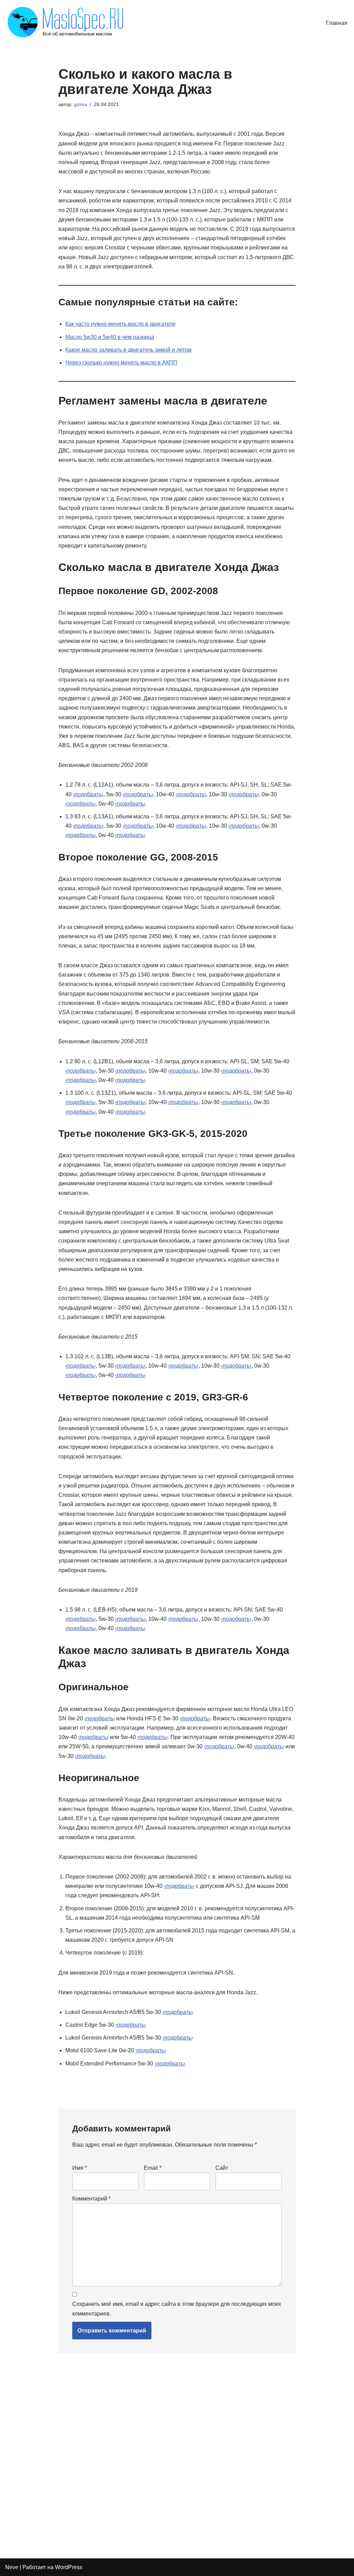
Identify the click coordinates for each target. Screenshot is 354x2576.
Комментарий (91, 2199)
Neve (12, 2567)
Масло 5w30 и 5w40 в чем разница (110, 337)
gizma (81, 104)
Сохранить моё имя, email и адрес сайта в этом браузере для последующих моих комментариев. (177, 2309)
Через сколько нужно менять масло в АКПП (121, 363)
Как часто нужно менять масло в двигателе (120, 324)
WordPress (69, 2567)
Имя (80, 2168)
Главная (337, 23)
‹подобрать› (88, 794)
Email (153, 2168)
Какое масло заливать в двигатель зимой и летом (128, 350)
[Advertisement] (159, 2453)
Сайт (222, 2168)
